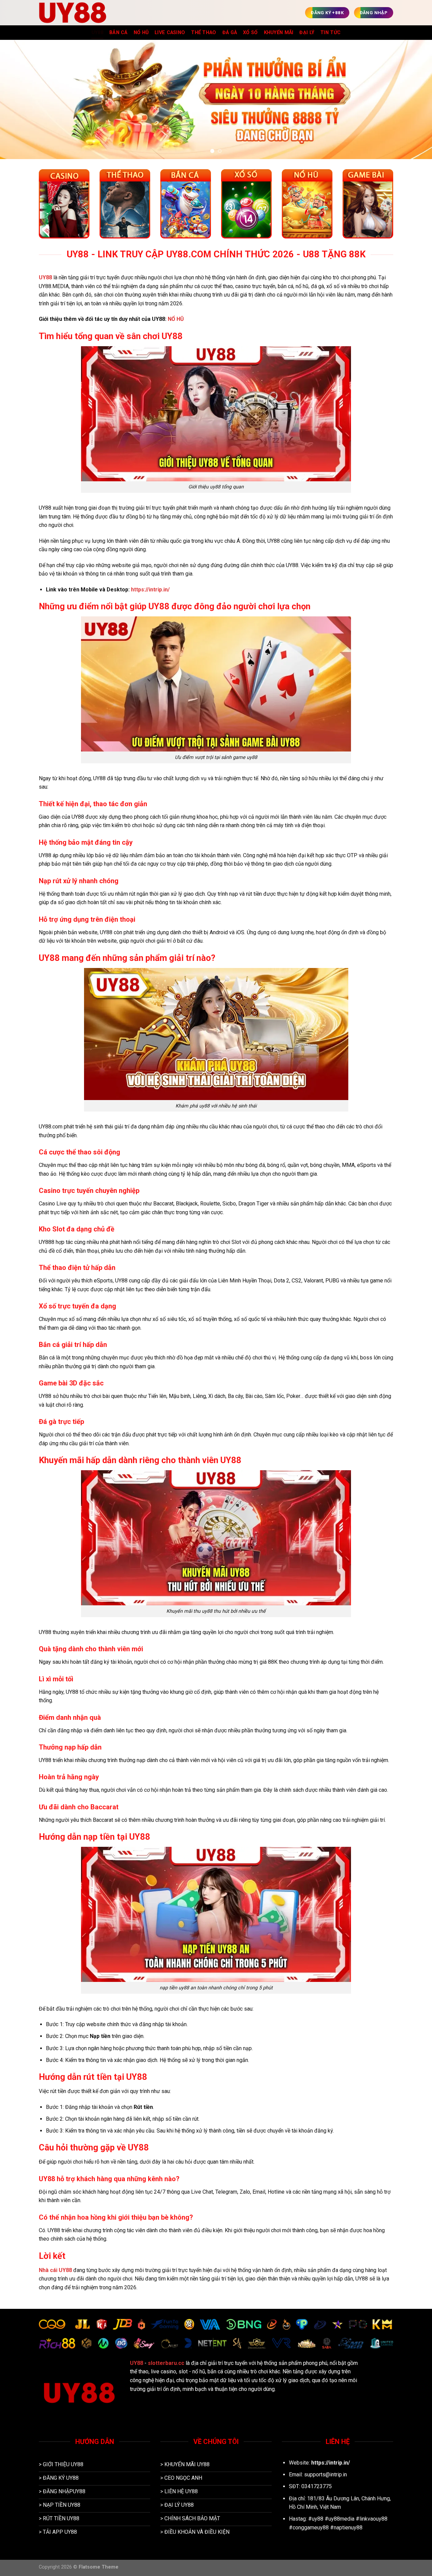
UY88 (97, 33)
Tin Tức (330, 33)
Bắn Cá (118, 33)
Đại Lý (307, 33)
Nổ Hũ (141, 33)
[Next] (415, 99)
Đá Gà (230, 33)
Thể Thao (204, 33)
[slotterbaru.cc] (73, 12)
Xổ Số (250, 33)
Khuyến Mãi (279, 33)
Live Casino (170, 33)
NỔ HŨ (176, 319)
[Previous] (17, 99)
